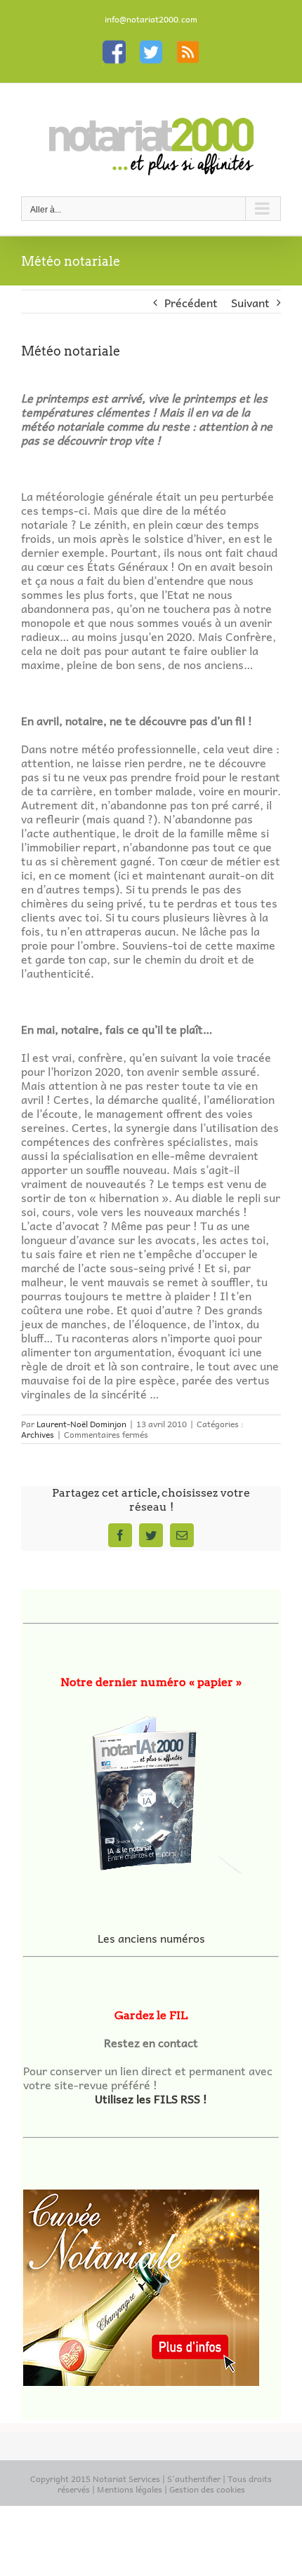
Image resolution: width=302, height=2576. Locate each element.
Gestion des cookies (207, 2489)
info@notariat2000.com (151, 19)
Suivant (250, 302)
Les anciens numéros (151, 1938)
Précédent (191, 302)
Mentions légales (130, 2489)
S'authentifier (194, 2479)
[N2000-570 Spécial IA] (151, 1788)
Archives (38, 1434)
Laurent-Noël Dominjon (81, 1424)
